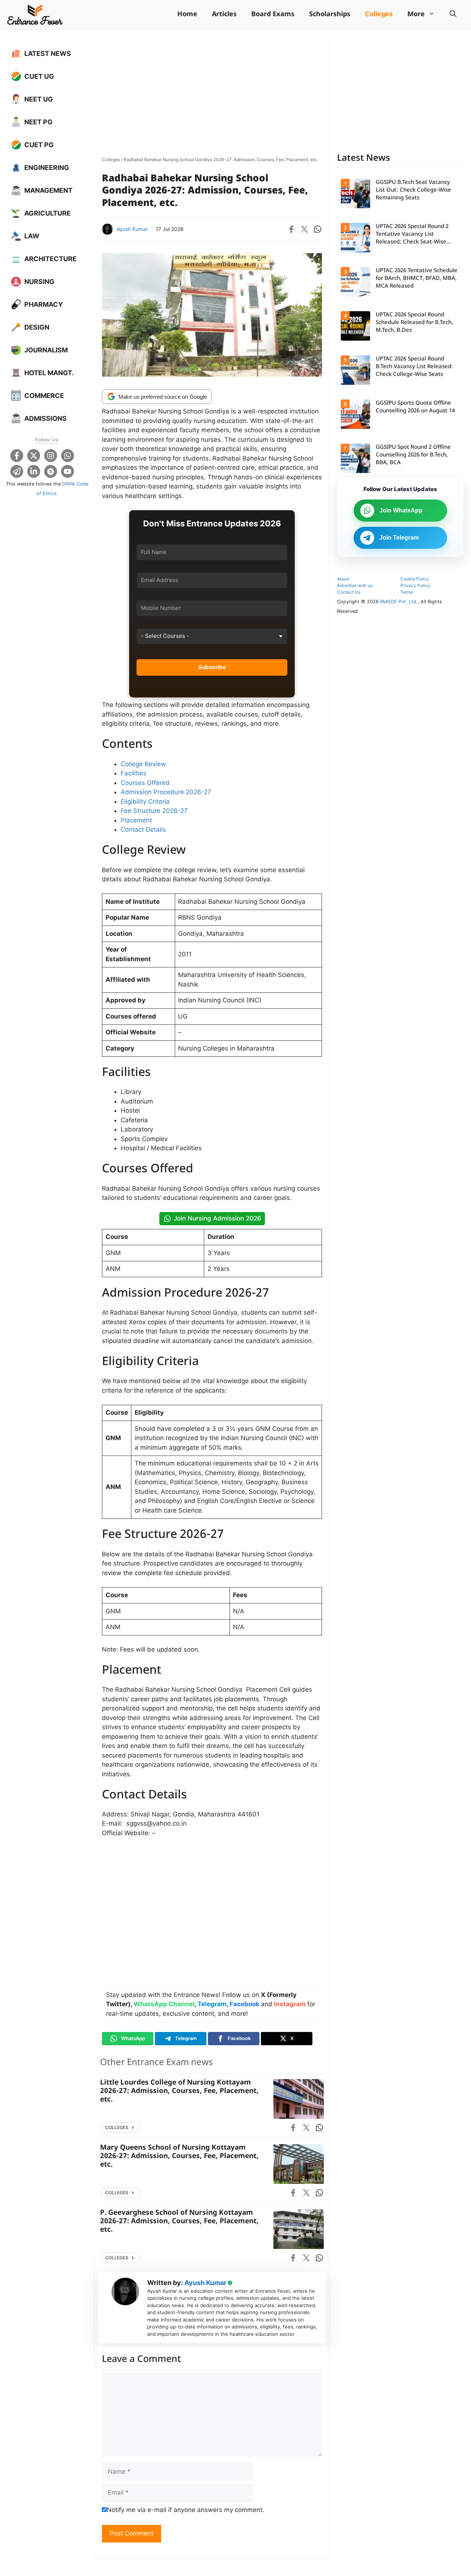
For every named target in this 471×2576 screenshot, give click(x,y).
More (416, 15)
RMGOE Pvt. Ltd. (399, 602)
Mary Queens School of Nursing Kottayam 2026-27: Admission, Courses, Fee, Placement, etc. (179, 2156)
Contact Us (349, 592)
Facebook (245, 2004)
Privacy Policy (415, 585)
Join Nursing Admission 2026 (217, 1218)
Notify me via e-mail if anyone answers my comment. (185, 2510)
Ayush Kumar (132, 229)
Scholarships (330, 15)
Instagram (290, 2004)
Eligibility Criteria (145, 802)
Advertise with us (355, 585)
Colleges (379, 15)
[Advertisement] (212, 95)
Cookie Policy (415, 579)
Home (187, 15)
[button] (453, 15)
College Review (143, 764)
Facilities (134, 773)
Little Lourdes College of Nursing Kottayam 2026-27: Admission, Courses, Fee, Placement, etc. (179, 2091)
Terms (407, 592)
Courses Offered (145, 783)
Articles (224, 15)
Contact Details (143, 829)
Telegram (212, 2004)
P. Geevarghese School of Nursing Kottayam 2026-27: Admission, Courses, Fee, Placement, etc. (179, 2222)
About (343, 579)
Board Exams (273, 15)
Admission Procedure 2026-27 (166, 792)
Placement (136, 820)
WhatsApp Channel (164, 2004)
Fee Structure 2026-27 (154, 811)
